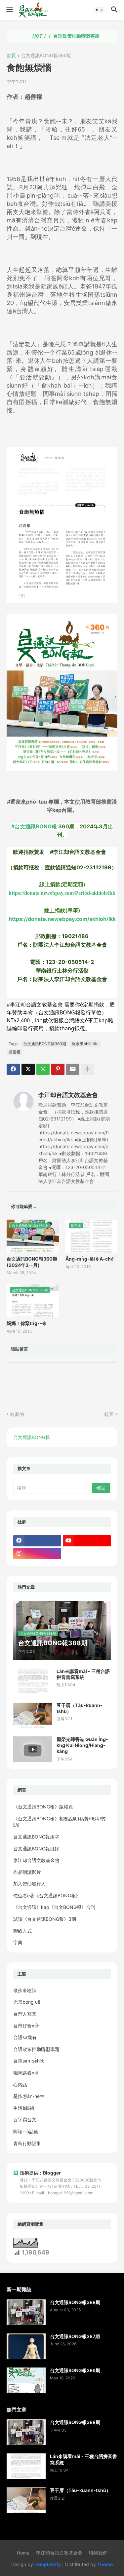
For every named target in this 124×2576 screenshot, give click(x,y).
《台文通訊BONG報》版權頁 (43, 1807)
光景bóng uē (27, 2002)
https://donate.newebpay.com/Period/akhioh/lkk (62, 893)
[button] (9, 10)
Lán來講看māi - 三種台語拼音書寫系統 (83, 1674)
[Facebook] (13, 1069)
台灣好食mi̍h (26, 2026)
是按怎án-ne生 (29, 2096)
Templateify (48, 2564)
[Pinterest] (58, 1069)
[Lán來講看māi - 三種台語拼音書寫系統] (33, 1681)
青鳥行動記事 (27, 2143)
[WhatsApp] (43, 1069)
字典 (18, 1942)
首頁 (11, 56)
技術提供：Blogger (40, 2173)
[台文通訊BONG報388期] (26, 2312)
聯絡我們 (98, 2553)
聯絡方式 (22, 1931)
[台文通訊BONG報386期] (26, 2380)
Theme (105, 2564)
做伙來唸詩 (25, 1990)
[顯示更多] (88, 1069)
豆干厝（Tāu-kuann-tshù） (80, 1708)
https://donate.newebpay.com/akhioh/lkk (62, 919)
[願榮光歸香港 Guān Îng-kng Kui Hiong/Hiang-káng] (33, 1749)
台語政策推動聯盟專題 (56, 36)
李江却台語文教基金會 (68, 1095)
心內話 (20, 2084)
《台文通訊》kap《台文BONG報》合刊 (54, 1907)
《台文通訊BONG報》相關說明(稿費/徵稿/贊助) (60, 1822)
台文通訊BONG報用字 (36, 1837)
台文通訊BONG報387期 (75, 2336)
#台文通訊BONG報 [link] (34, 826)
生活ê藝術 (24, 2108)
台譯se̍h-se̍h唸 (29, 2061)
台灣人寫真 (25, 2014)
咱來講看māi (26, 2073)
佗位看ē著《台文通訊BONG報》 (47, 1895)
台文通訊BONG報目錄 (36, 1849)
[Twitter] (28, 1069)
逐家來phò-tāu (85, 1044)
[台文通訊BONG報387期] (26, 2346)
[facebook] (37, 1541)
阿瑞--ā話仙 (26, 2131)
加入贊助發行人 (29, 1884)
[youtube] (87, 1541)
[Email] (73, 1069)
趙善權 (15, 1052)
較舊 (109, 1414)
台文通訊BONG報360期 (46, 56)
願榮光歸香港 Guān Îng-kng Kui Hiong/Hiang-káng (82, 1745)
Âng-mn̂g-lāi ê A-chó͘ (90, 1259)
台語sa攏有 (25, 2037)
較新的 (17, 1414)
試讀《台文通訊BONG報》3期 (45, 1919)
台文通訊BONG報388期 (75, 2302)
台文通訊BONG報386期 (75, 2370)
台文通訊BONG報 (32, 1437)
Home (23, 2553)
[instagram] (37, 1554)
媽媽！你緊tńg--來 (27, 1323)
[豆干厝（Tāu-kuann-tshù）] (33, 1715)
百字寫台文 (25, 2120)
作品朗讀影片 (27, 1872)
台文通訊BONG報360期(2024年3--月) (32, 1262)
